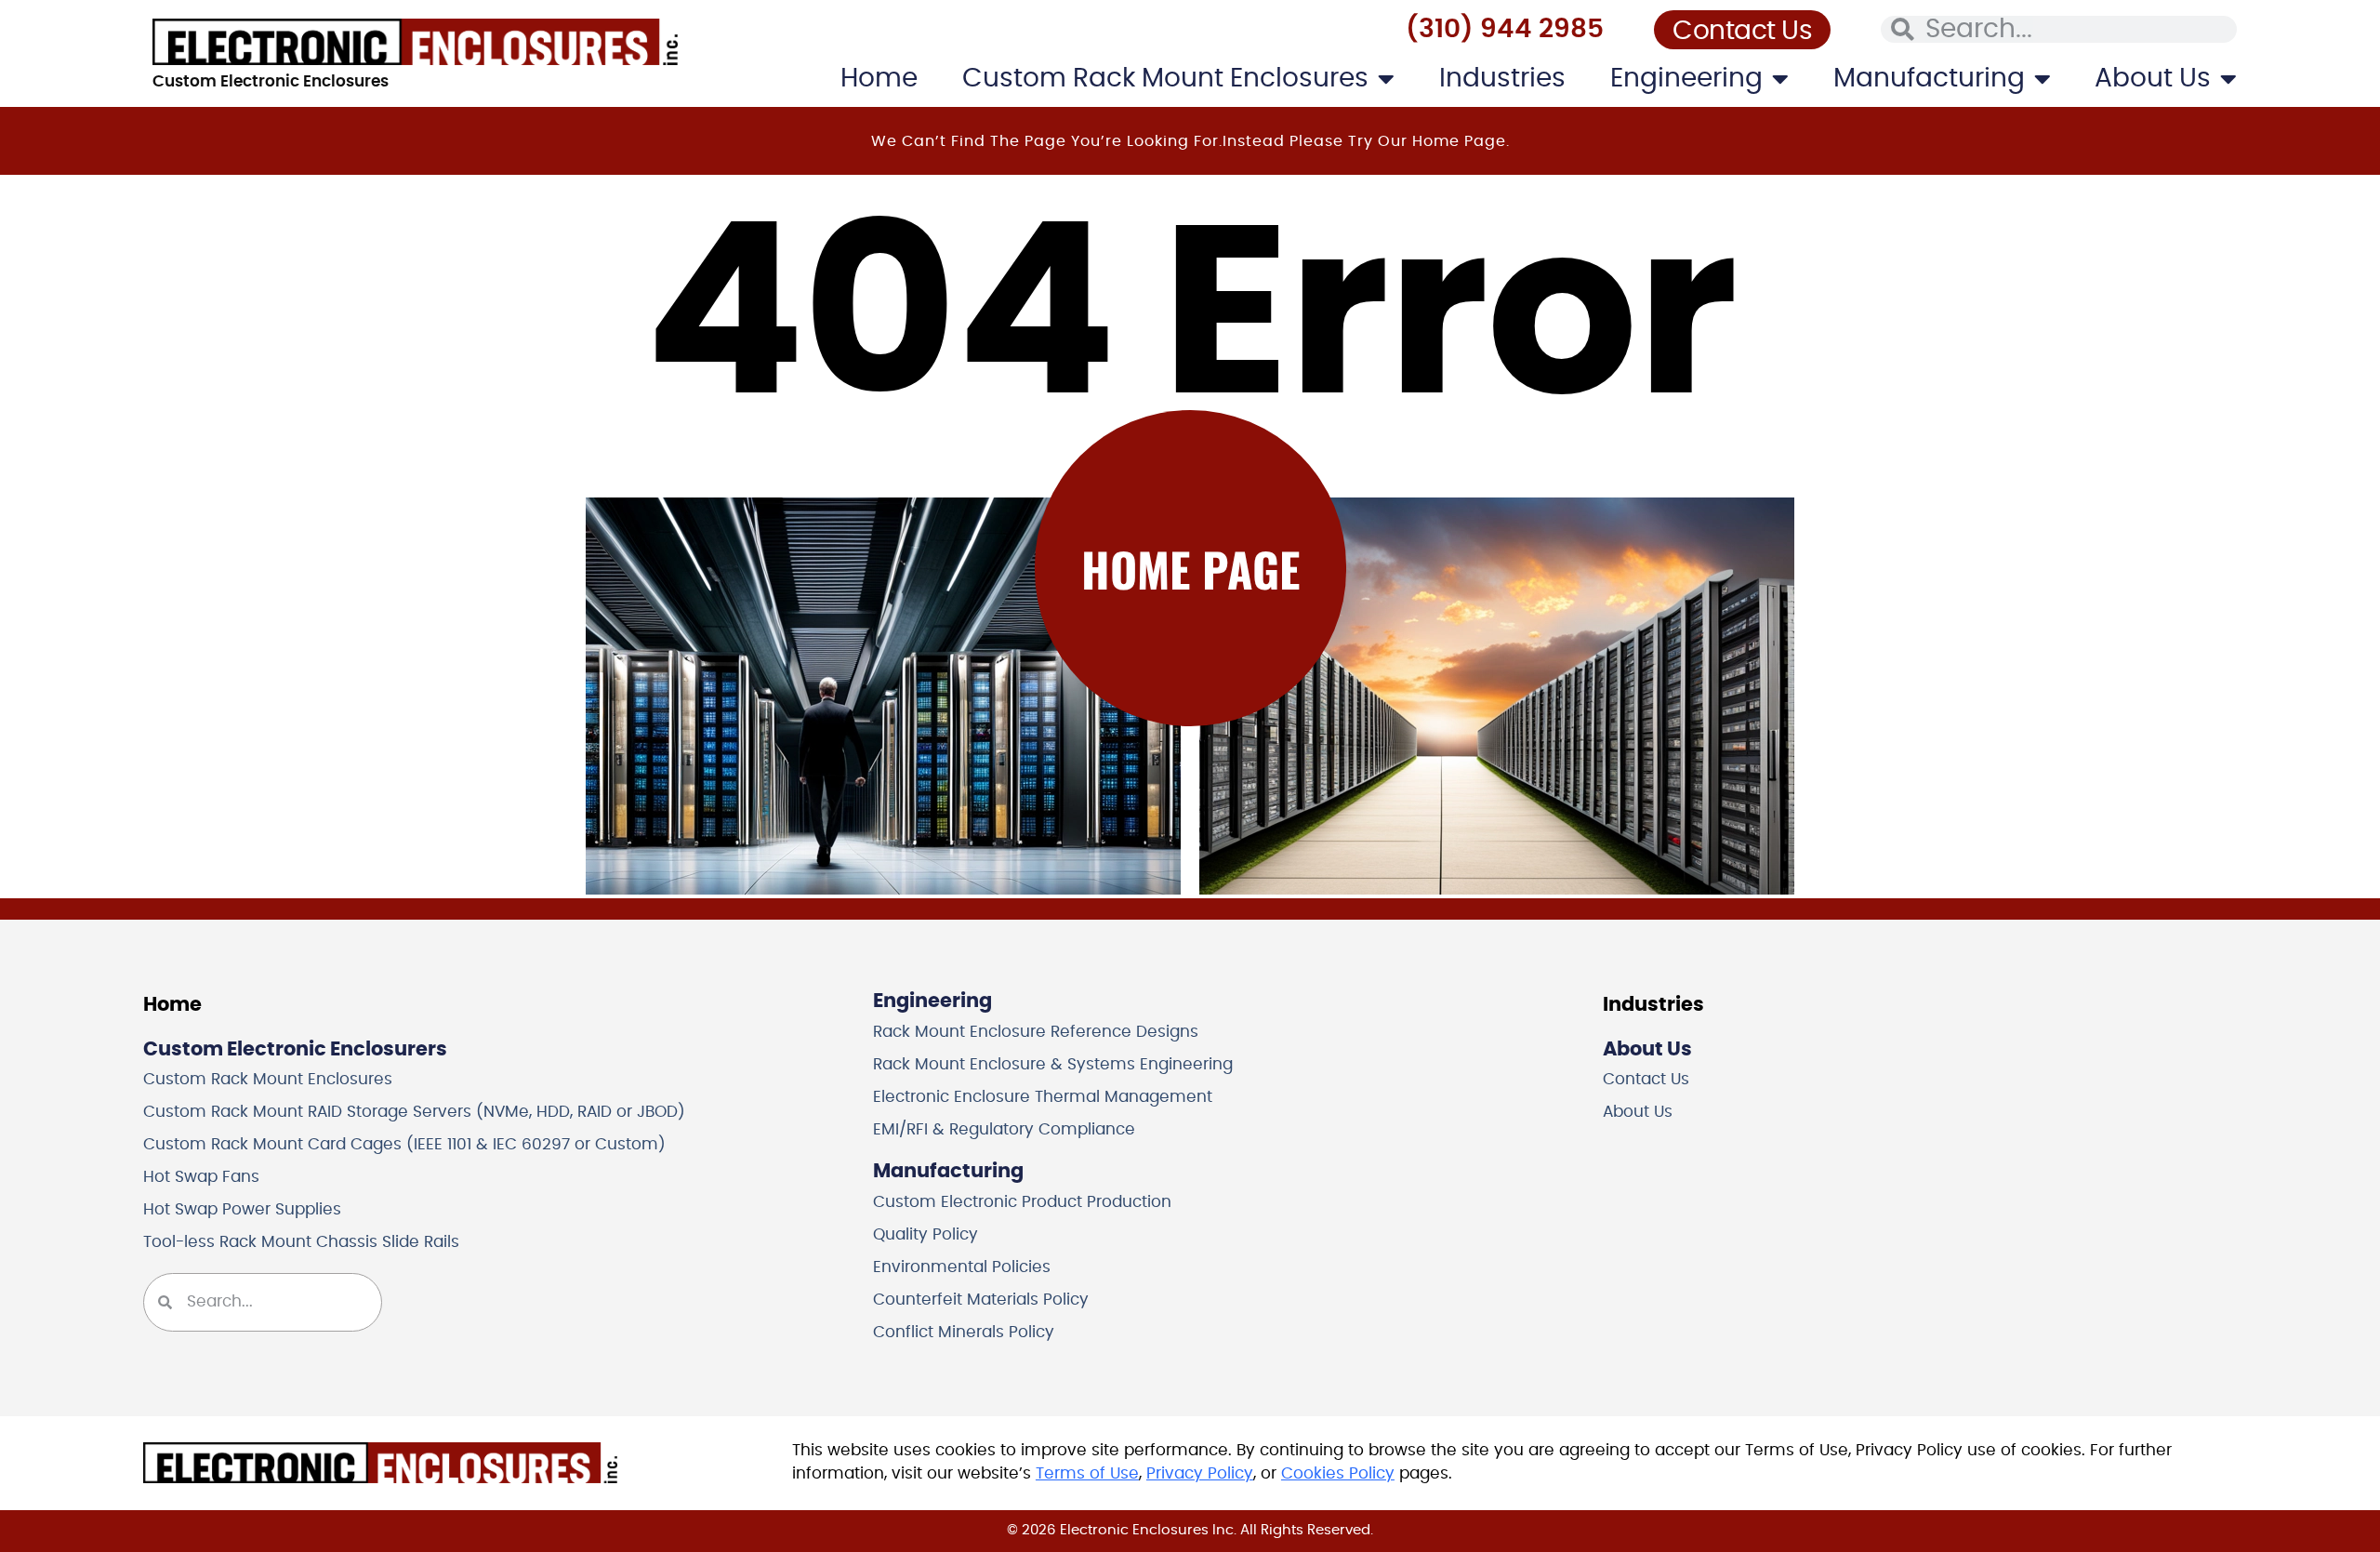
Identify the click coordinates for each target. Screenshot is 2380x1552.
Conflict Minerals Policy (964, 1333)
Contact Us (1646, 1080)
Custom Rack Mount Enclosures (1165, 79)
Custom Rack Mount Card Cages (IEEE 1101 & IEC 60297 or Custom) (404, 1145)
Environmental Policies (962, 1267)
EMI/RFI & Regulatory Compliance (1004, 1130)
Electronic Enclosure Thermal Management (1043, 1097)
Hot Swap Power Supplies (242, 1210)
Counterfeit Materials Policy (981, 1300)
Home (879, 79)
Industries (1502, 79)
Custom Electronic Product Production (1022, 1202)
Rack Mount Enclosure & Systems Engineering (1053, 1065)
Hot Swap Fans (201, 1177)
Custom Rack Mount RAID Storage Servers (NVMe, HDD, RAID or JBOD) (414, 1112)
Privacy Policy (1200, 1474)
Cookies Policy (1338, 1474)
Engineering (1686, 79)
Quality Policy (926, 1235)
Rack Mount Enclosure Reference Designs (1036, 1032)
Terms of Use (1087, 1474)
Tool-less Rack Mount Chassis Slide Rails (301, 1242)
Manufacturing (1929, 79)
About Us (2153, 79)
